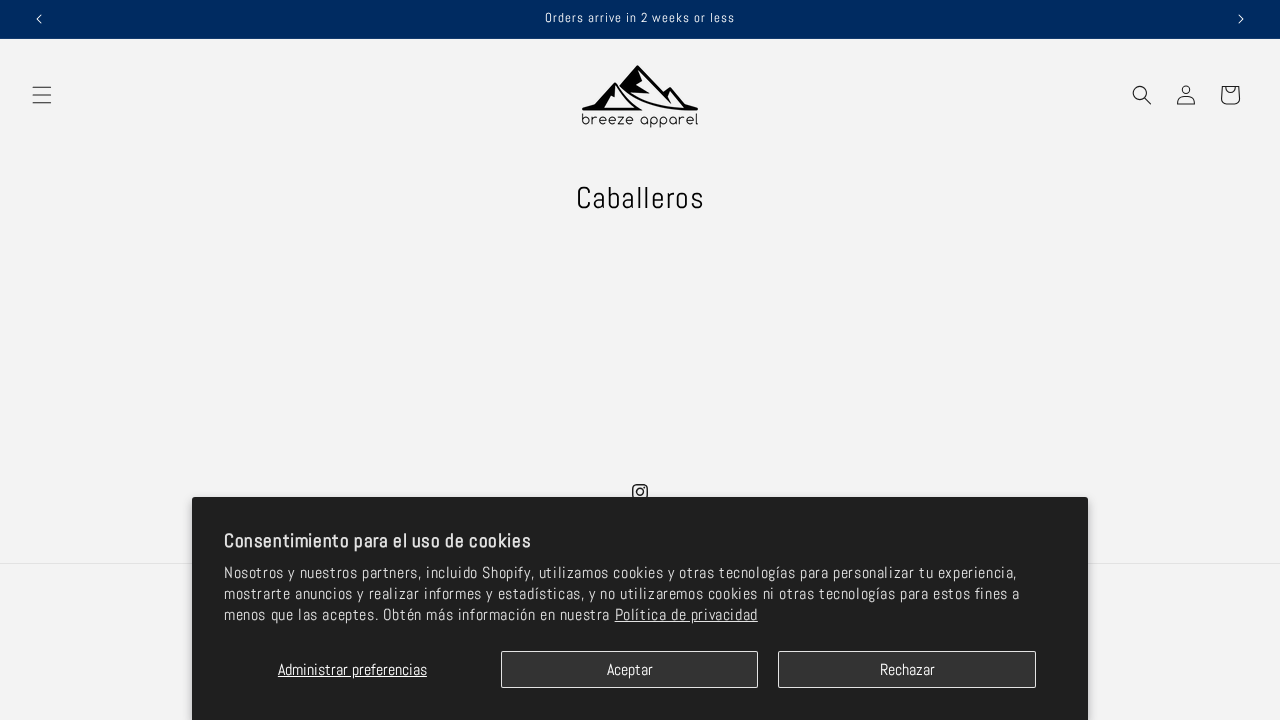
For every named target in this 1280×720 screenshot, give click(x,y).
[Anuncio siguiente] (1241, 19)
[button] (42, 95)
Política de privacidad (686, 614)
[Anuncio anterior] (39, 19)
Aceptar (630, 669)
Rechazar (907, 669)
